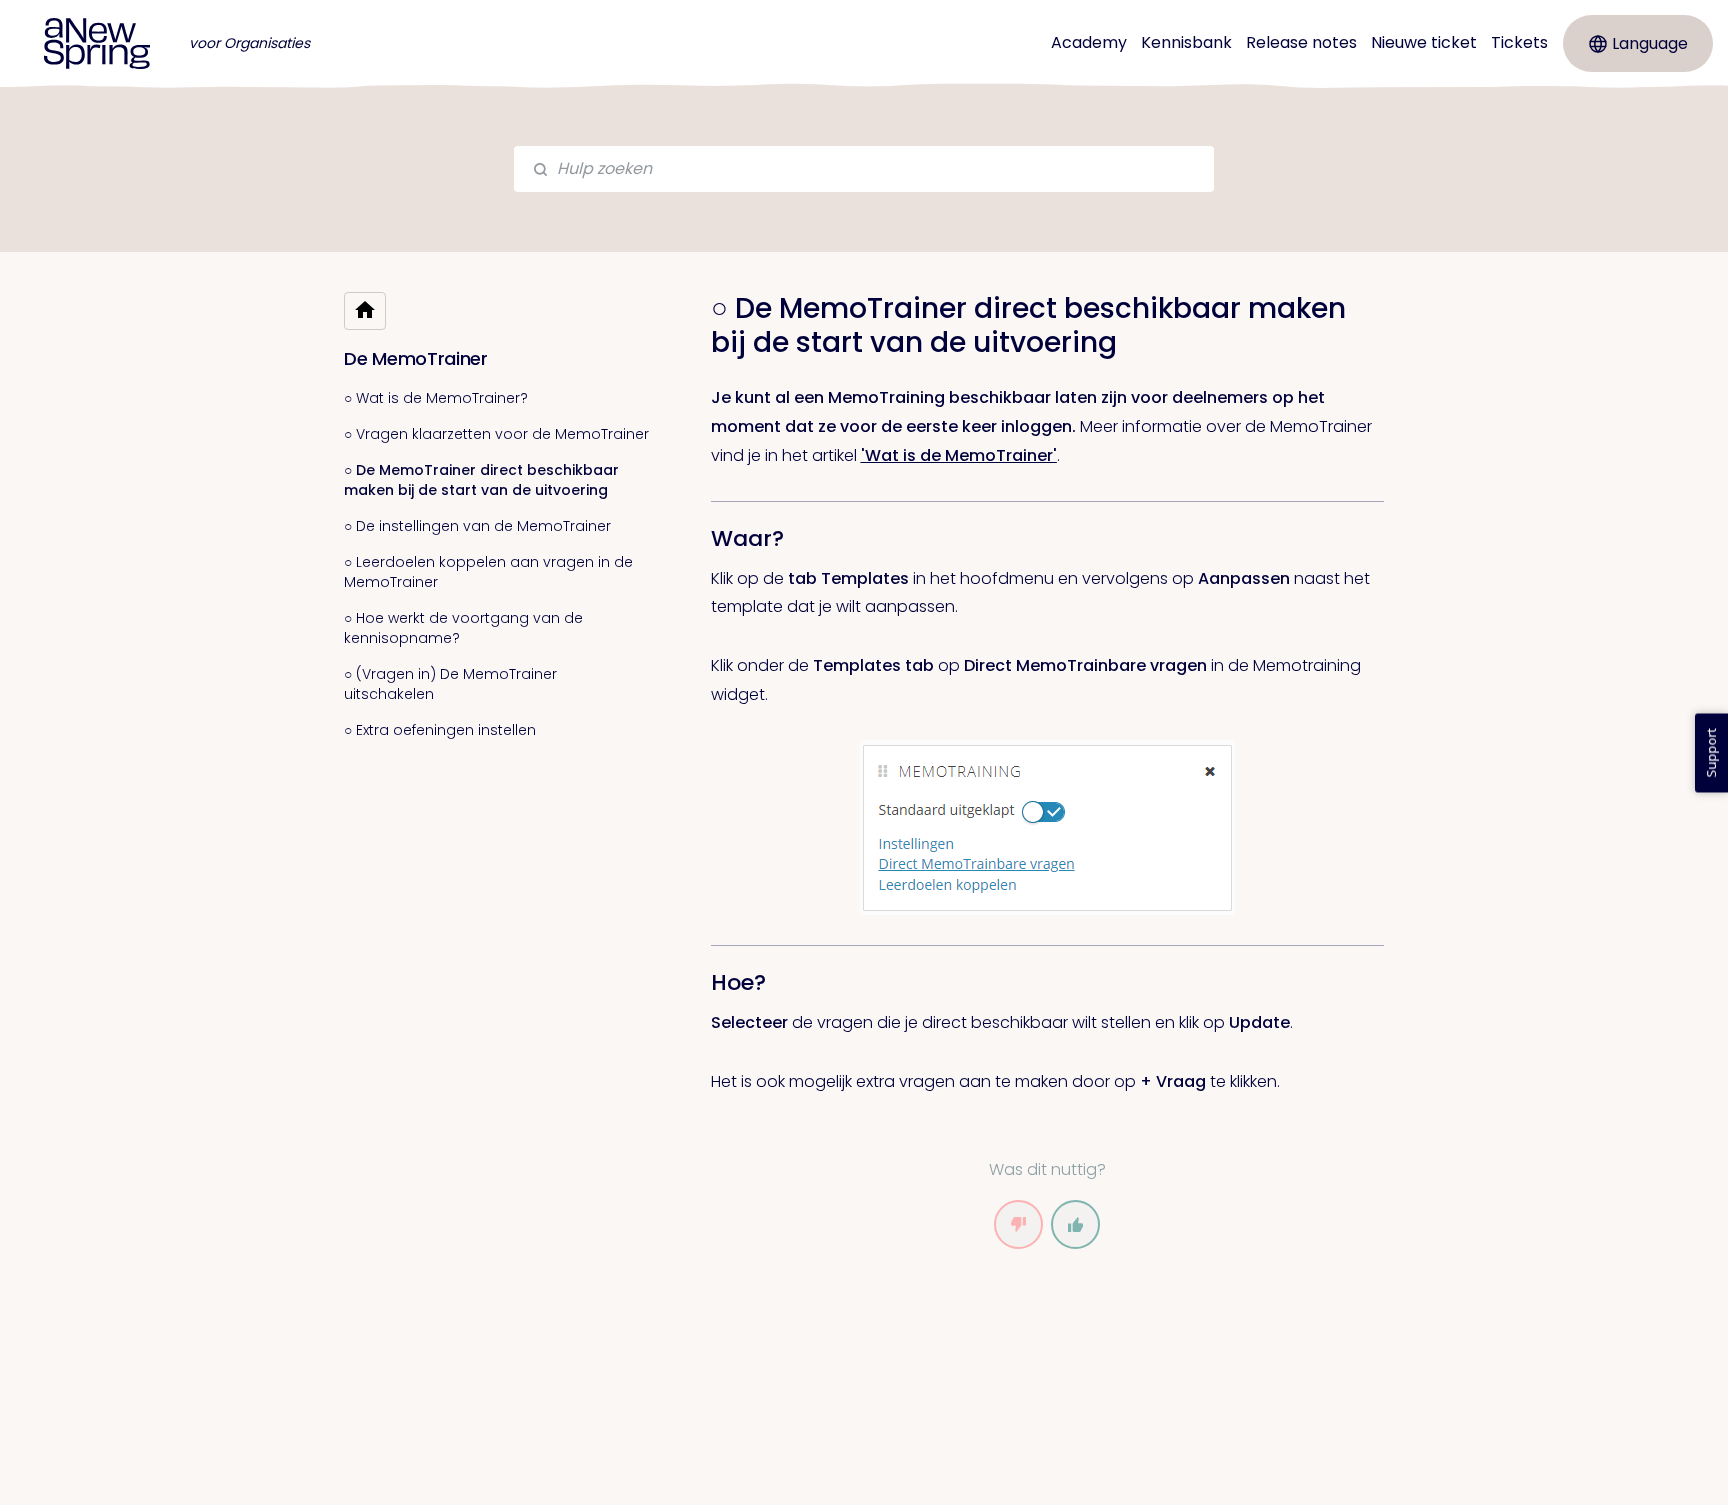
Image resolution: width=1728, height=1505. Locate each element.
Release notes (1301, 42)
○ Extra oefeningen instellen (440, 730)
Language (1650, 43)
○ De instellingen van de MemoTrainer (477, 526)
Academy (1089, 42)
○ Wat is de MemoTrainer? (436, 398)
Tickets (1519, 42)
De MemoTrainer (416, 358)
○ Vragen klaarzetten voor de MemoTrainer (496, 434)
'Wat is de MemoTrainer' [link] (959, 455)
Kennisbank (1186, 42)
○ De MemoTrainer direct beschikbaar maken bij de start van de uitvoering (481, 480)
